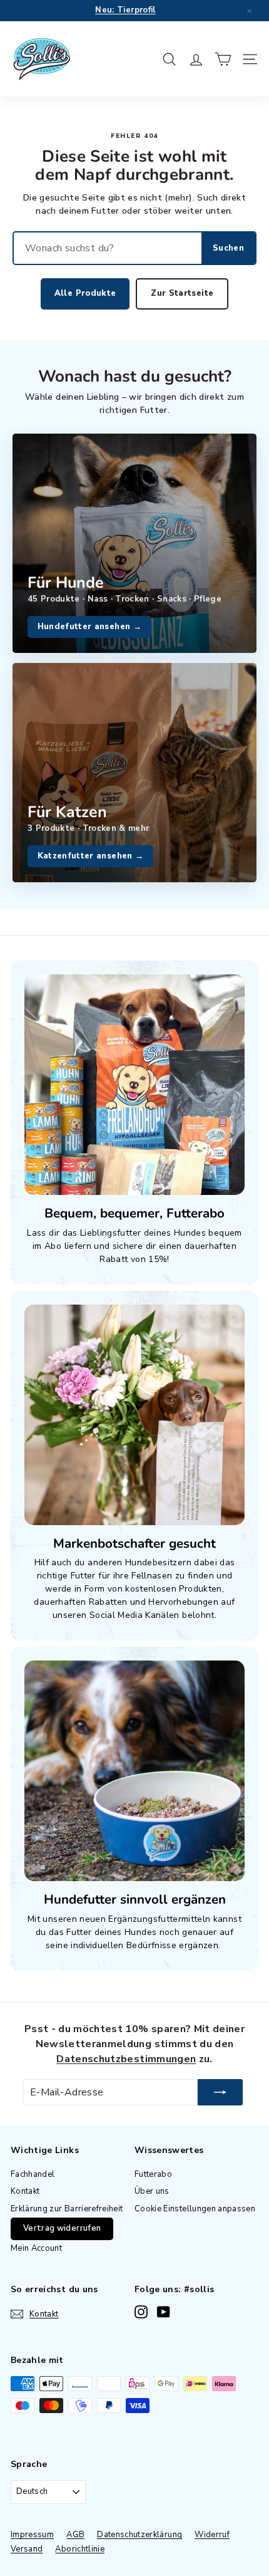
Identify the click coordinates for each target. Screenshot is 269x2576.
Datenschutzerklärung (140, 2535)
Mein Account (36, 2248)
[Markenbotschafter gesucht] (134, 1415)
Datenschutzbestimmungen (126, 2059)
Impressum (32, 2535)
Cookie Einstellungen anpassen (195, 2209)
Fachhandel (33, 2174)
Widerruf (212, 2535)
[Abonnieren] (220, 2092)
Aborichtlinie (80, 2549)
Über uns (152, 2191)
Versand (27, 2549)
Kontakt (25, 2191)
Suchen (228, 248)
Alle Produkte (85, 293)
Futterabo (153, 2174)
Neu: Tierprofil (125, 10)
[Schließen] (249, 11)
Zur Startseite (182, 293)
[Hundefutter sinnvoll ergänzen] (134, 1771)
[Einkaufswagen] (223, 59)
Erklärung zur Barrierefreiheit (67, 2209)
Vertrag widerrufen (62, 2228)
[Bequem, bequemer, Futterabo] (134, 1085)
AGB (75, 2535)
